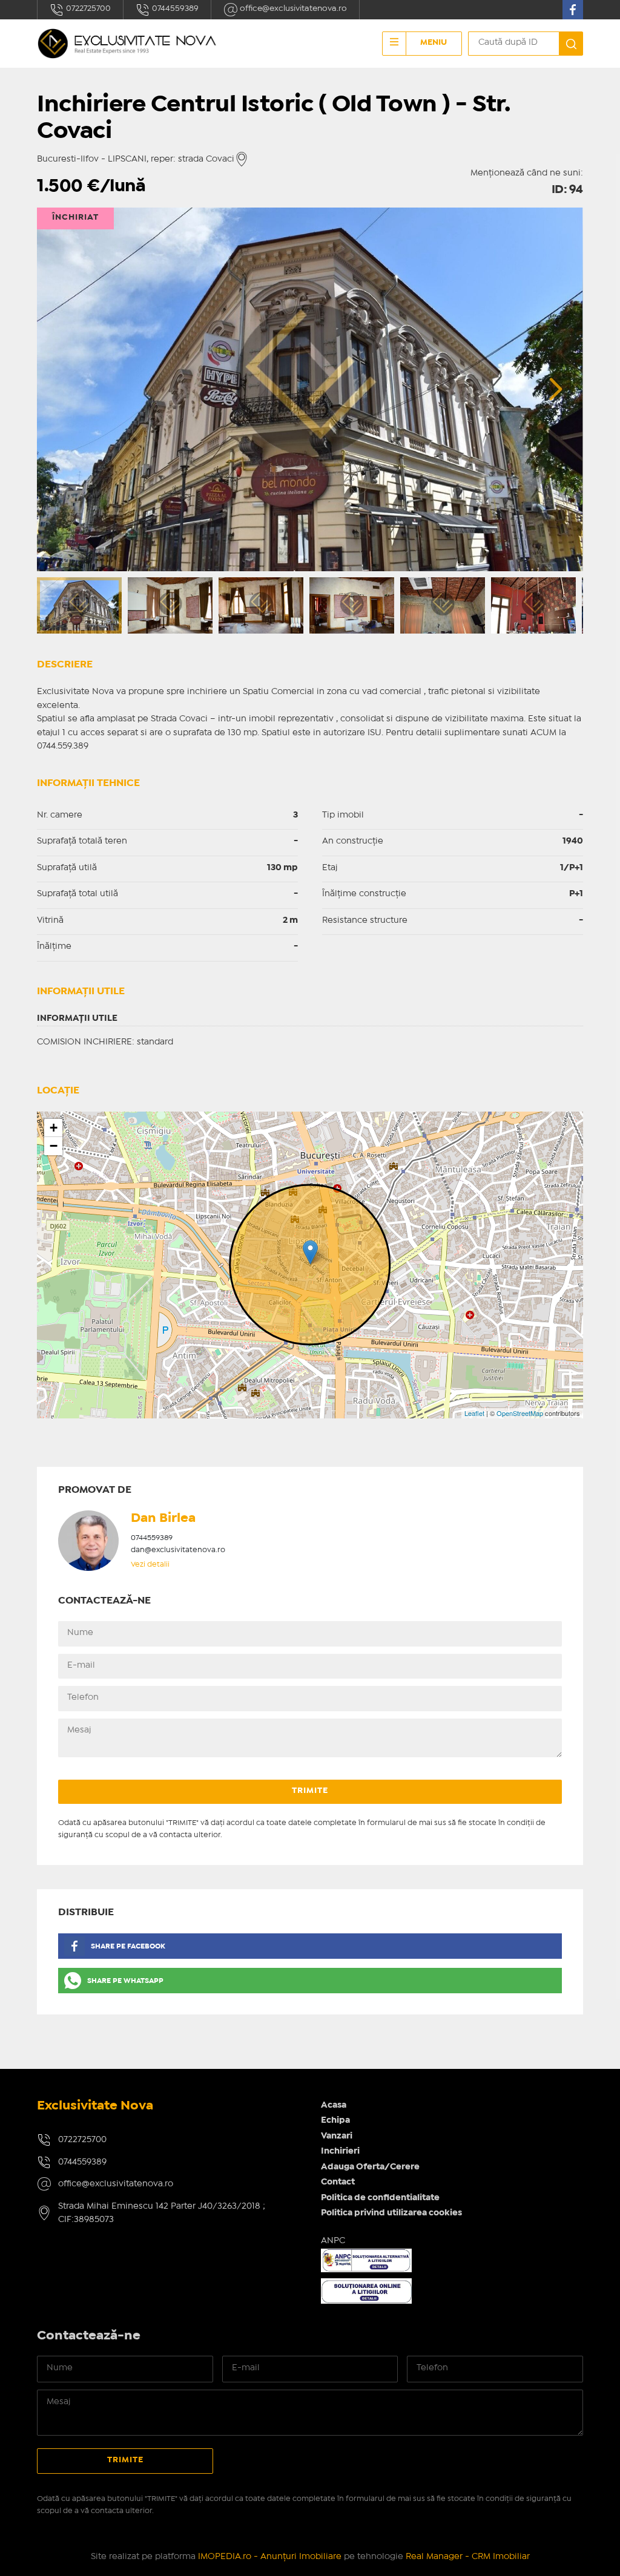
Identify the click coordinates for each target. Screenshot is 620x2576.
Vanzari (337, 2136)
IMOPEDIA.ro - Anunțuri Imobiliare (270, 2557)
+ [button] (54, 1128)
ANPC (333, 2241)
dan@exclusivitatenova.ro (178, 1550)
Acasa (334, 2105)
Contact (338, 2182)
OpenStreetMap (520, 1413)
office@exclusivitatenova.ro (292, 8)
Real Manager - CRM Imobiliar (468, 2557)
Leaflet (474, 1413)
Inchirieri (340, 2151)
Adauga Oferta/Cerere (370, 2167)
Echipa (335, 2120)
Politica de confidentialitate (380, 2198)
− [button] (54, 1146)
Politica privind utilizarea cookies (391, 2213)
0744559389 (174, 8)
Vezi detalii (150, 1565)
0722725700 (87, 8)
